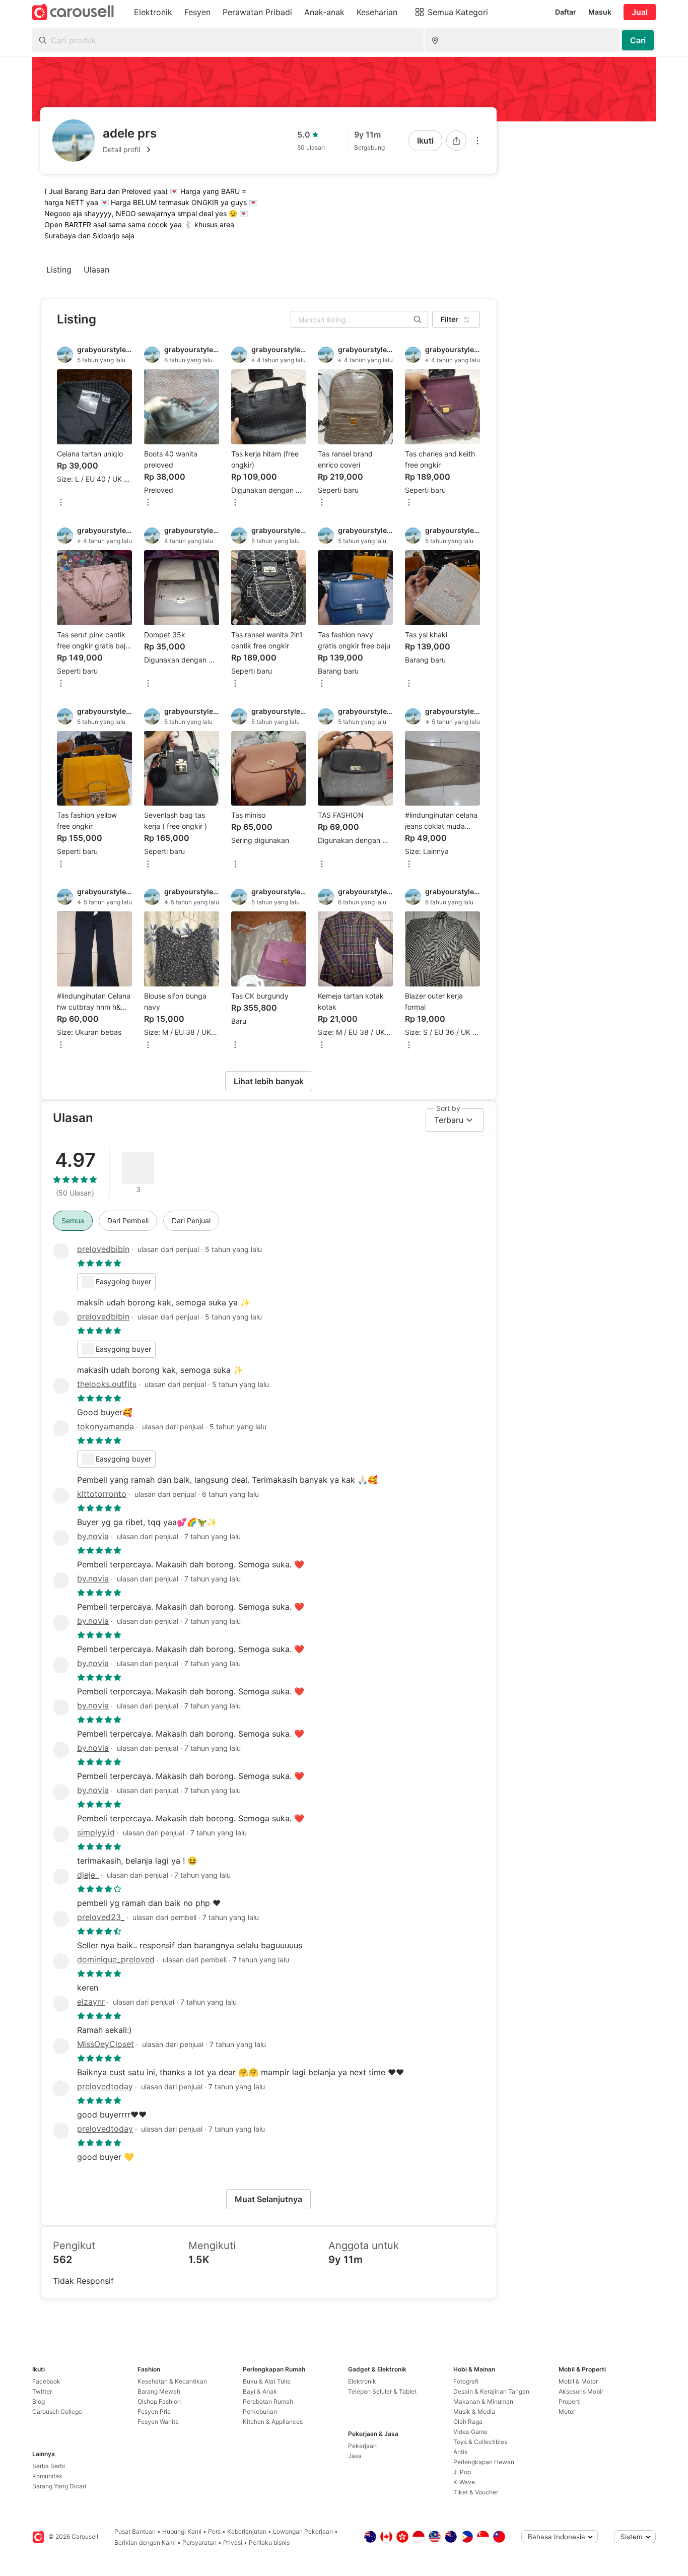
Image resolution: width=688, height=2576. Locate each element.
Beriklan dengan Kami (145, 2542)
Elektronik (362, 2381)
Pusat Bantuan (135, 2531)
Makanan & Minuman (483, 2401)
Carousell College (57, 2412)
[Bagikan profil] (456, 141)
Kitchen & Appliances (273, 2422)
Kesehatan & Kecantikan (172, 2381)
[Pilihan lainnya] (477, 141)
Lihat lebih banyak (269, 1081)
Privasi (233, 2542)
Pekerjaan (362, 2446)
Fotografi (466, 2381)
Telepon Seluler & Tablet (382, 2391)
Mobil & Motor (578, 2381)
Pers (214, 2531)
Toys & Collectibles (480, 2442)
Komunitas (47, 2476)
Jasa (355, 2456)
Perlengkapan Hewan (484, 2462)
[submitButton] (638, 40)
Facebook (46, 2381)
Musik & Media (474, 2412)
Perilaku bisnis (269, 2542)
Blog (39, 2401)
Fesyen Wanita (158, 2422)
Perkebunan (260, 2412)
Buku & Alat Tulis (266, 2381)
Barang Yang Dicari (59, 2486)
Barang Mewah (159, 2391)
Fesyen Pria (154, 2412)
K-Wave (464, 2482)
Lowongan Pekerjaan (303, 2531)
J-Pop (462, 2472)
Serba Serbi (49, 2466)
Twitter (42, 2391)
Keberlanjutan (247, 2531)
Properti (570, 2401)
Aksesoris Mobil (581, 2391)
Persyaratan (199, 2542)
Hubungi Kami (182, 2531)
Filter (450, 319)
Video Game (470, 2432)
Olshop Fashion (159, 2401)
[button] (130, 150)
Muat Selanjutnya (268, 2199)
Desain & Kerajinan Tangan (491, 2391)
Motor (567, 2412)
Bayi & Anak (260, 2391)
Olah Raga (468, 2422)
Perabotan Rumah (268, 2401)
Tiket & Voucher (476, 2492)
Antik (461, 2452)
